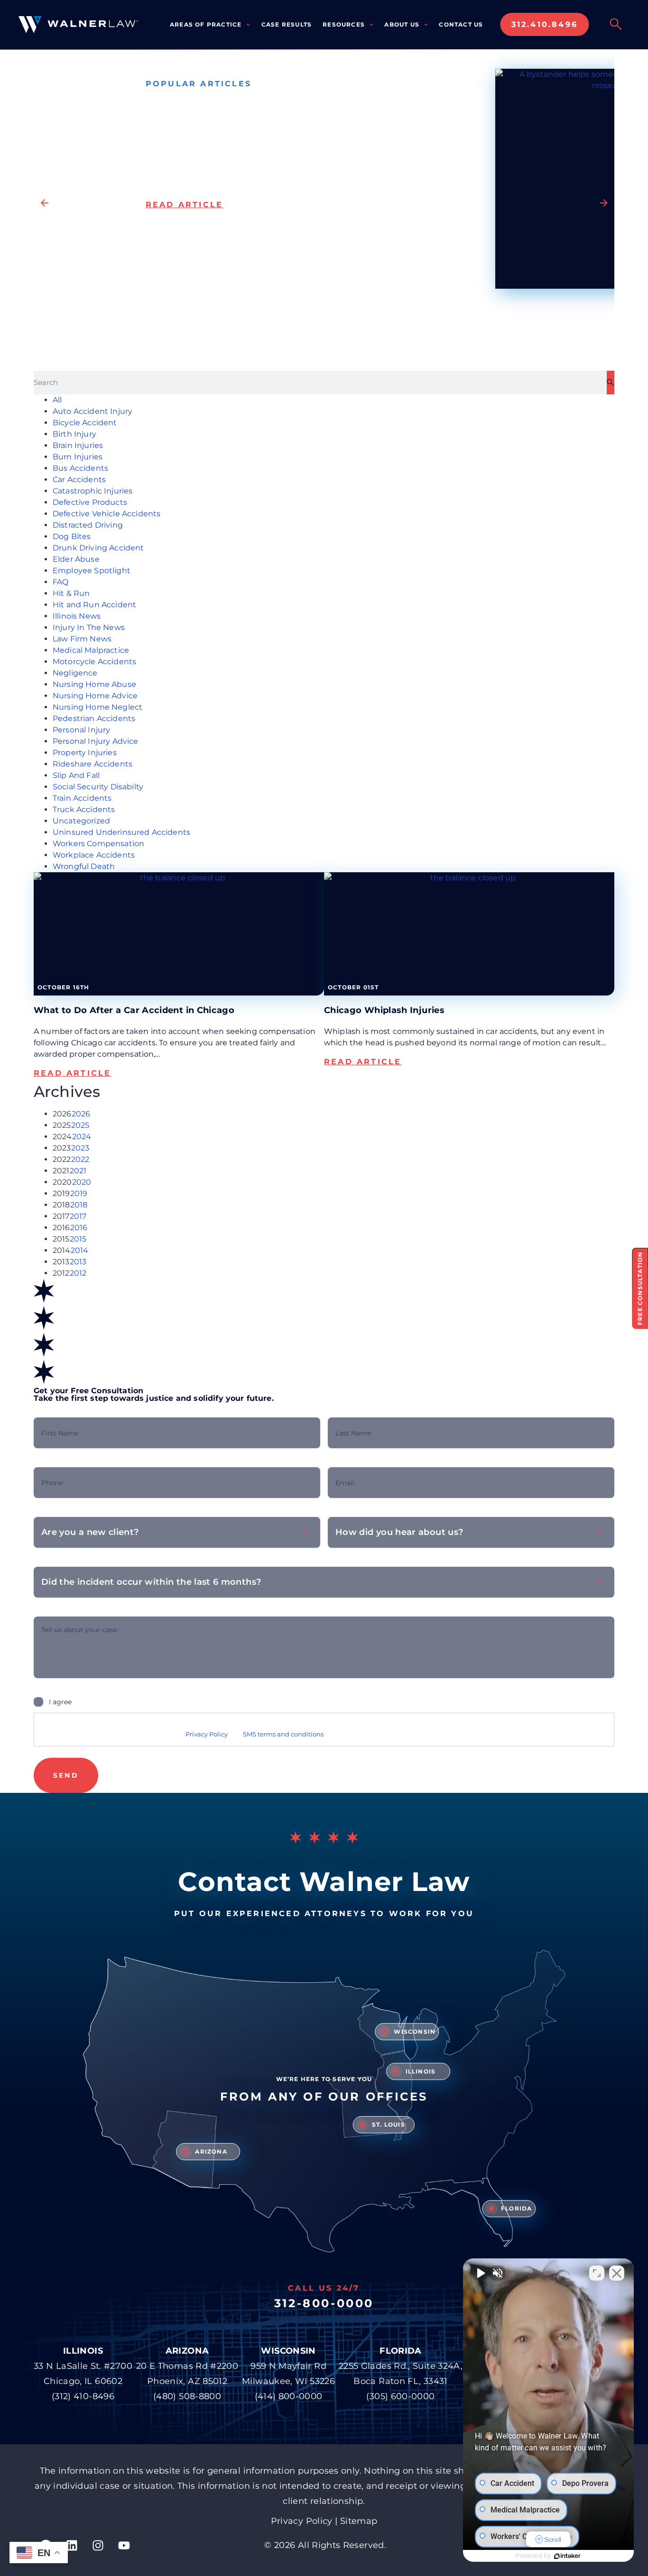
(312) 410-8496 (83, 2396)
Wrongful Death (84, 866)
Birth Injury (74, 434)
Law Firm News (82, 639)
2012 (78, 1273)
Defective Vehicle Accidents (106, 514)
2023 (80, 1148)
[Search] (611, 383)
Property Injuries (85, 753)
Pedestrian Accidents (94, 718)
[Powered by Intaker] (567, 2556)
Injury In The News (89, 627)
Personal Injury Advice (96, 741)
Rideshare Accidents (93, 764)
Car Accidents (79, 480)
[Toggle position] (597, 2273)
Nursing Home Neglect (97, 707)
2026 (81, 1114)
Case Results (287, 24)
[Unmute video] (480, 2273)
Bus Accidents (80, 468)
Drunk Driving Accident (98, 548)
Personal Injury (81, 730)
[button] (44, 203)
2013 (78, 1262)
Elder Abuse (76, 559)
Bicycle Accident (85, 423)
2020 (82, 1182)
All (57, 400)
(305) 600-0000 (400, 2396)
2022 (80, 1159)
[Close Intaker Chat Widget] (617, 2273)
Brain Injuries (78, 445)
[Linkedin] (72, 2545)
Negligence (75, 673)
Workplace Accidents (94, 855)
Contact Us (461, 24)
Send (66, 1775)
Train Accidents (82, 798)
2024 (82, 1137)
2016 (79, 1228)
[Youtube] (124, 2545)
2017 (78, 1216)
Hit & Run (71, 593)
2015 (78, 1239)
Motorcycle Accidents (94, 662)
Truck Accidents (84, 809)
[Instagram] (98, 2545)
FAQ (60, 582)
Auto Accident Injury (93, 411)
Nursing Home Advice (95, 696)
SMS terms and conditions (284, 1734)
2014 (80, 1250)
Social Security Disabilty (98, 787)
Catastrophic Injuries (93, 491)
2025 (80, 1125)
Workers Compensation (98, 844)
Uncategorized (81, 821)
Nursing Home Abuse (94, 684)
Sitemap (359, 2521)
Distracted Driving (88, 525)
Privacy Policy (207, 1734)
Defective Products (90, 502)
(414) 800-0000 (289, 2396)
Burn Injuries (78, 457)
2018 (79, 1205)
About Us (402, 24)
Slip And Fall (76, 775)
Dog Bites (72, 536)
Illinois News (77, 616)
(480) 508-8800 (187, 2396)
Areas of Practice (206, 24)
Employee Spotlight (92, 571)
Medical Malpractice (91, 650)
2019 (79, 1193)
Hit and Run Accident (94, 605)
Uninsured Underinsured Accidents (121, 832)
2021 (78, 1171)
